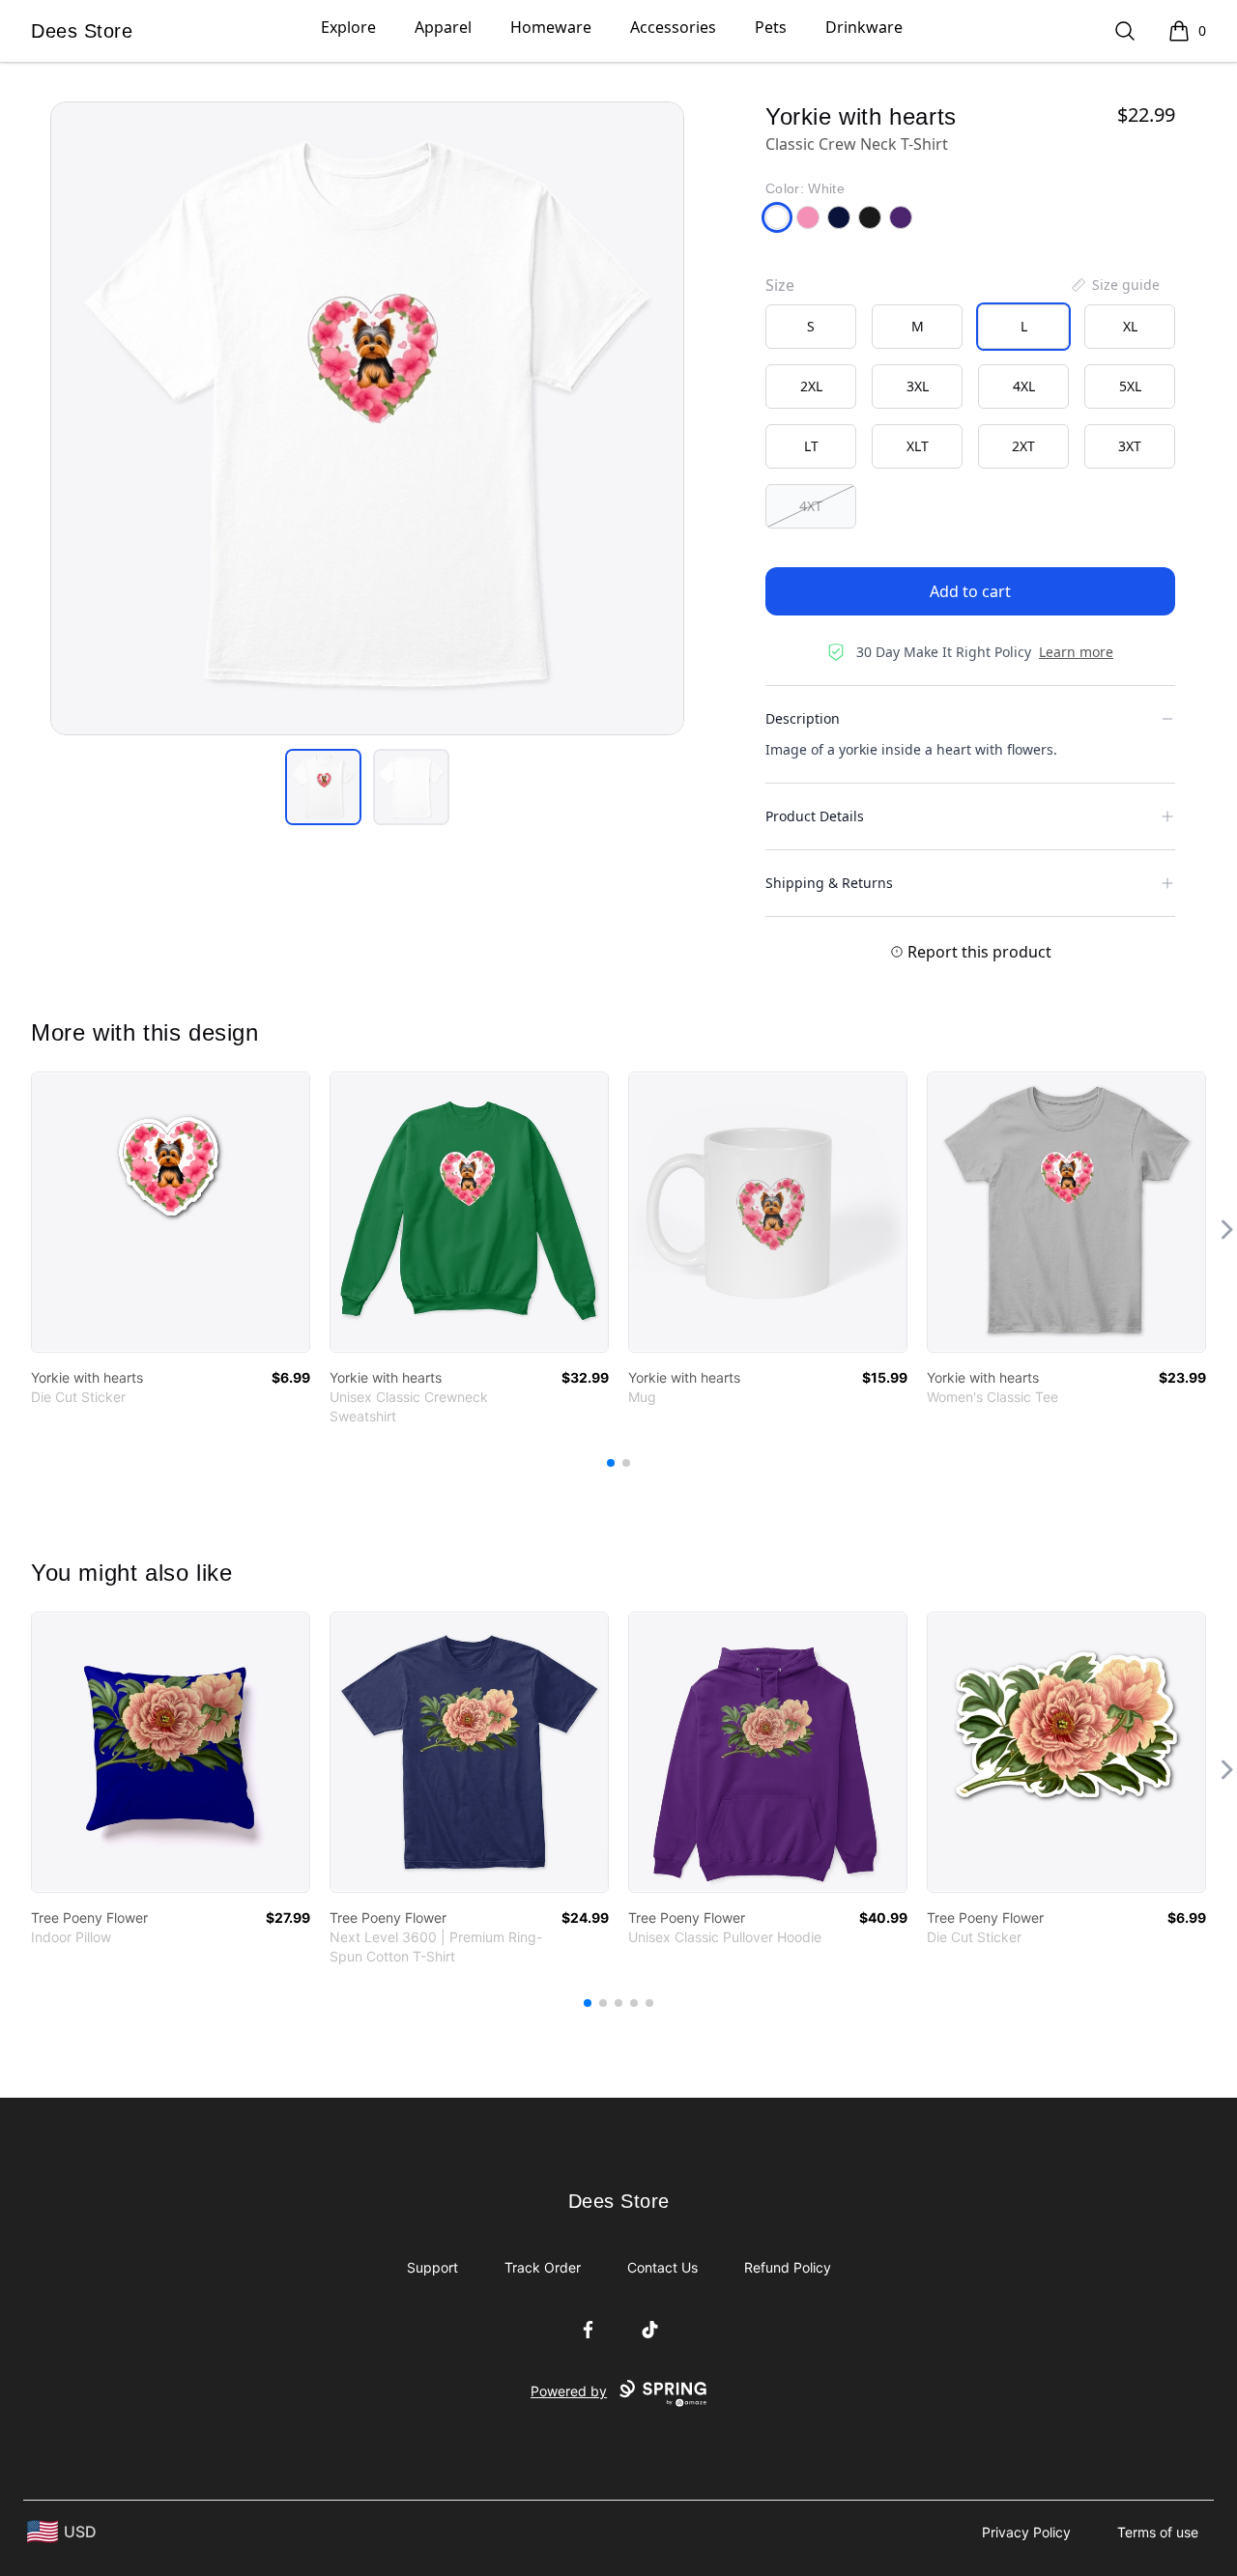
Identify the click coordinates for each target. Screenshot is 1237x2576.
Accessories (673, 27)
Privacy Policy (1026, 2532)
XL (1130, 326)
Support (432, 2267)
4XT (811, 506)
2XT (1023, 446)
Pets (771, 27)
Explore (348, 27)
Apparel (443, 27)
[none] (1114, 285)
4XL (1024, 386)
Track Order (543, 2267)
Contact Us (662, 2267)
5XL (1130, 386)
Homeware (551, 27)
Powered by (569, 2391)
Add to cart (970, 591)
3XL (918, 386)
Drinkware (864, 27)
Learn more (1076, 652)
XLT (918, 446)
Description (803, 718)
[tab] (323, 787)
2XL (811, 386)
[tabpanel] (367, 418)
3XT (1130, 446)
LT (811, 446)
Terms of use (1158, 2532)
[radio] (811, 327)
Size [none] (780, 285)
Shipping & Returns (829, 883)
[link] (171, 1212)
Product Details (815, 816)
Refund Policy (788, 2267)
